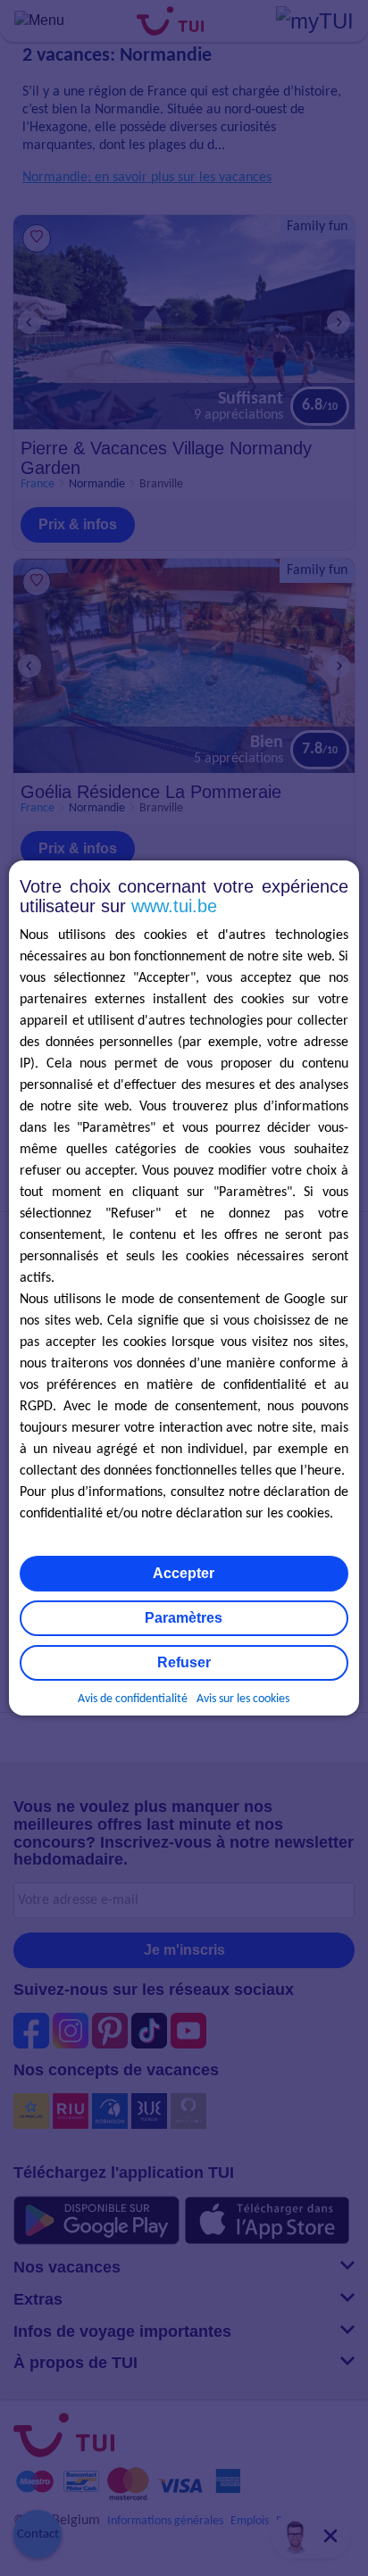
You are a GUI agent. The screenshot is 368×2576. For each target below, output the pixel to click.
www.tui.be (174, 906)
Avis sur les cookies (243, 1699)
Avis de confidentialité (133, 1699)
